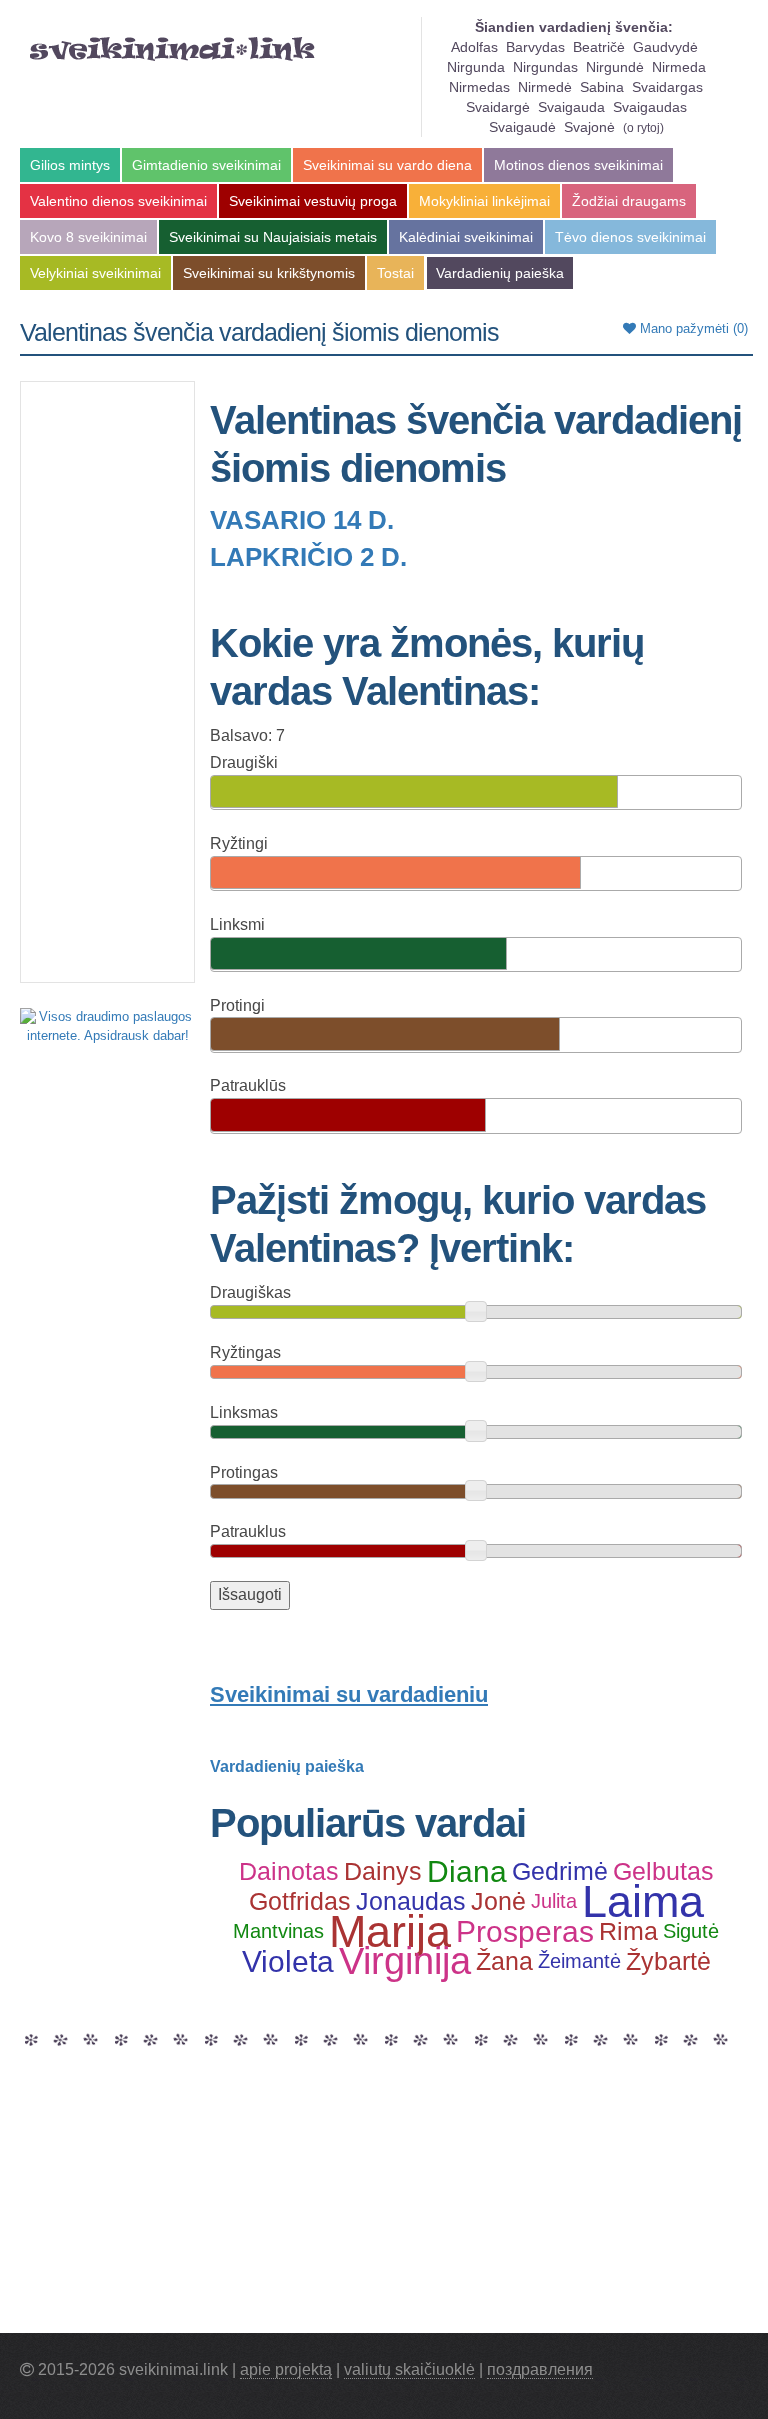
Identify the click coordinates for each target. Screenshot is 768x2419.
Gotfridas (300, 1901)
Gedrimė (560, 1871)
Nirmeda (679, 67)
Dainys (383, 1871)
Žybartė (668, 1961)
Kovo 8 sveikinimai (88, 237)
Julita (554, 1901)
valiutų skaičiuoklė (409, 2369)
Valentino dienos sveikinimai (118, 201)
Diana (467, 1872)
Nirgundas (545, 67)
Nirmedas (479, 87)
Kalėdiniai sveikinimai (466, 237)
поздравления (540, 2369)
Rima (628, 1931)
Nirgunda (476, 67)
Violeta (288, 1962)
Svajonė (589, 127)
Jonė (498, 1901)
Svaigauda (571, 107)
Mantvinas (278, 1931)
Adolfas (474, 47)
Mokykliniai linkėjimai (484, 201)
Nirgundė (615, 67)
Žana (504, 1961)
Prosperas (525, 1932)
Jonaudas (411, 1901)
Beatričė (599, 47)
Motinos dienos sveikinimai (578, 165)
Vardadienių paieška (500, 273)
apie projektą (286, 2369)
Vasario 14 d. (302, 520)
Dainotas (289, 1871)
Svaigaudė (522, 127)
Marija (390, 1932)
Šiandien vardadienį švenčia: (574, 27)
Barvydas (535, 47)
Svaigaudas (650, 107)
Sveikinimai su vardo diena (387, 165)
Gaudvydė (665, 47)
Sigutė (691, 1931)
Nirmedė (545, 87)
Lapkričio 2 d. (308, 557)
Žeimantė (579, 1961)
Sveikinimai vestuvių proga (313, 201)
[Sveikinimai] (172, 49)
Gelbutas (663, 1871)
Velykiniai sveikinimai (95, 273)
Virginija (405, 1962)
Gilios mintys (70, 165)
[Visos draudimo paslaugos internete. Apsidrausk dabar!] (107, 1025)
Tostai (395, 273)
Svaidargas (667, 87)
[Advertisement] (107, 682)
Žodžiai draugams (629, 201)
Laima (643, 1902)
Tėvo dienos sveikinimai (630, 237)
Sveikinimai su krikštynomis (269, 273)
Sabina (602, 87)
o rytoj (643, 128)
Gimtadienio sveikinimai (206, 165)
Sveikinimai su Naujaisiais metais (273, 237)
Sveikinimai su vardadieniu (349, 1694)
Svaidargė (498, 107)
